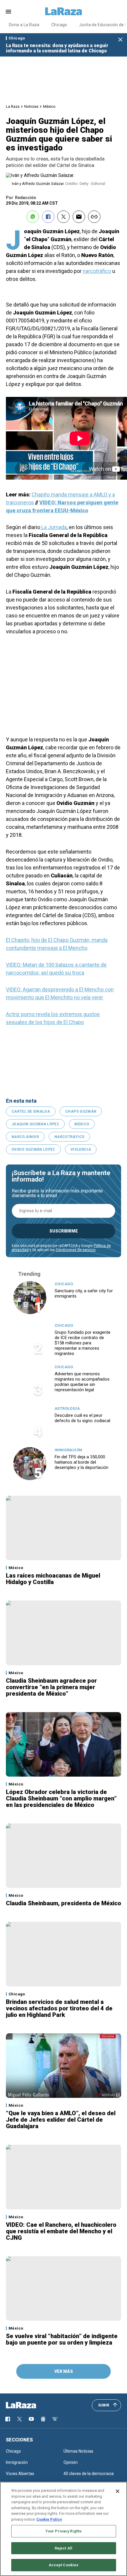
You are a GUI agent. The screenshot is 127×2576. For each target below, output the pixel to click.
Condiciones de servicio (76, 1250)
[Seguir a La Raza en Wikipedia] (55, 2419)
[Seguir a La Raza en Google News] (43, 2419)
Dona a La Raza (24, 25)
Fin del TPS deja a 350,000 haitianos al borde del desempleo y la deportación (82, 1462)
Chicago (59, 25)
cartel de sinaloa (31, 1111)
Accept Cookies (64, 2565)
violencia (81, 1149)
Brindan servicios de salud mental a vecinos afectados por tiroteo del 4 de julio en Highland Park (59, 2008)
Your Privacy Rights (63, 2531)
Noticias (31, 106)
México (49, 106)
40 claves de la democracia (89, 2474)
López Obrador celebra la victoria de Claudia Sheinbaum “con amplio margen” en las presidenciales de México (61, 1798)
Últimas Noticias (78, 2451)
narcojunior (25, 1137)
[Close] (118, 2491)
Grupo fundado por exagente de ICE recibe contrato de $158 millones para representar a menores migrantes (83, 1343)
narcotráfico (97, 271)
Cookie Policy (49, 2519)
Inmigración (68, 1450)
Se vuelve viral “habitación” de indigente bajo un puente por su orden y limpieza (62, 2339)
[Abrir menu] (8, 12)
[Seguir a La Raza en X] (19, 2419)
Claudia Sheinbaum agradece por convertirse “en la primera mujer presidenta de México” (51, 1687)
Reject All (63, 2548)
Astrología (67, 1408)
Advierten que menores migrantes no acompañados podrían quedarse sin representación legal (82, 1382)
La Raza (13, 106)
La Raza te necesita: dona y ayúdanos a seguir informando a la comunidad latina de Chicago (57, 48)
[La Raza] (63, 11)
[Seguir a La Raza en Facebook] (8, 2419)
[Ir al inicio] (30, 2405)
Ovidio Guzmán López (33, 1149)
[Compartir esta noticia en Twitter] (63, 217)
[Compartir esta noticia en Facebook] (48, 217)
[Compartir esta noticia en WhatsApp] (33, 217)
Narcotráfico (69, 1137)
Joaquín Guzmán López (35, 1124)
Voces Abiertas (20, 2474)
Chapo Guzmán (81, 1111)
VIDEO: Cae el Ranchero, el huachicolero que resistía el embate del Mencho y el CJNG (61, 2231)
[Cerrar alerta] (120, 40)
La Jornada (53, 527)
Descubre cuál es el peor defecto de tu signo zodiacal (82, 1418)
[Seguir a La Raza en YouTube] (31, 2419)
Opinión (71, 2462)
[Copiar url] (94, 217)
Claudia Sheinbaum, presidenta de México (63, 1903)
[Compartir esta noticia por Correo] (79, 217)
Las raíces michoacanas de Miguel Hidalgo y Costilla (53, 1579)
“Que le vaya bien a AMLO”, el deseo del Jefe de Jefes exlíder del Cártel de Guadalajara (61, 2120)
